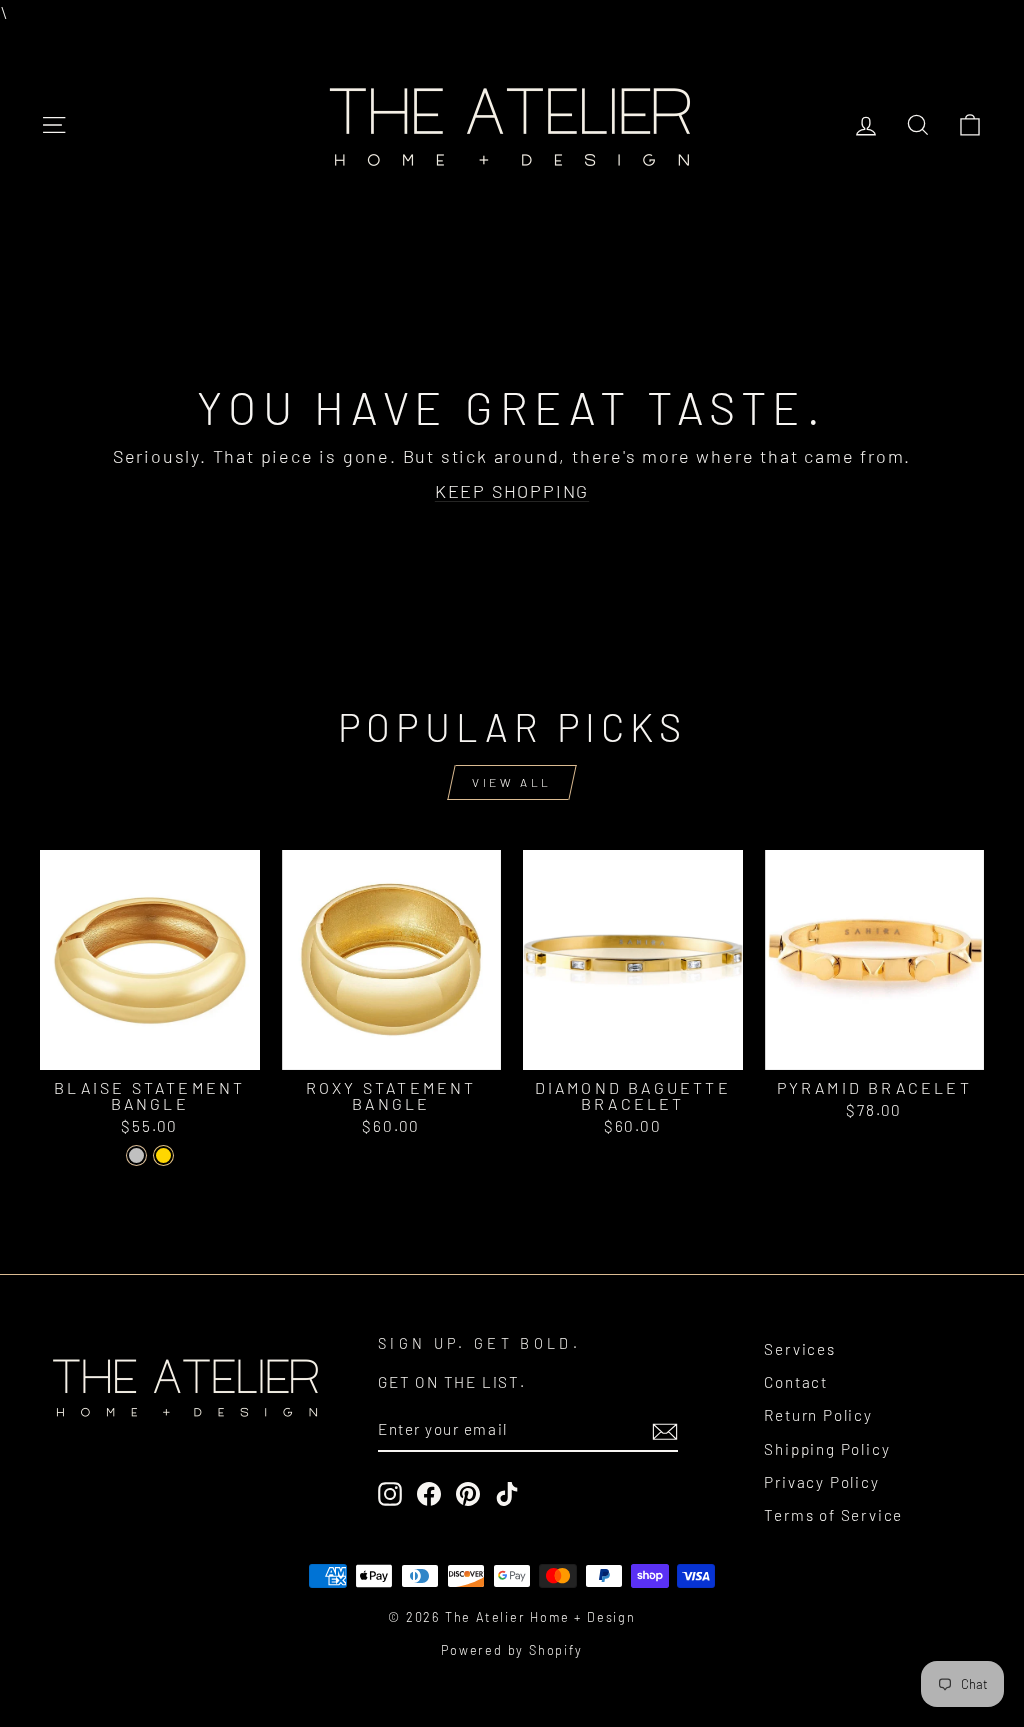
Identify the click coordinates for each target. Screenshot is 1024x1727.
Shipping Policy (827, 1449)
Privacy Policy (821, 1482)
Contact (796, 1382)
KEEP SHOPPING (512, 491)
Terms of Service (833, 1515)
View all (512, 782)
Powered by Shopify (511, 1650)
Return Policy (818, 1415)
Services (799, 1349)
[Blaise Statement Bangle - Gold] (163, 1155)
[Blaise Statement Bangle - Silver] (136, 1155)
